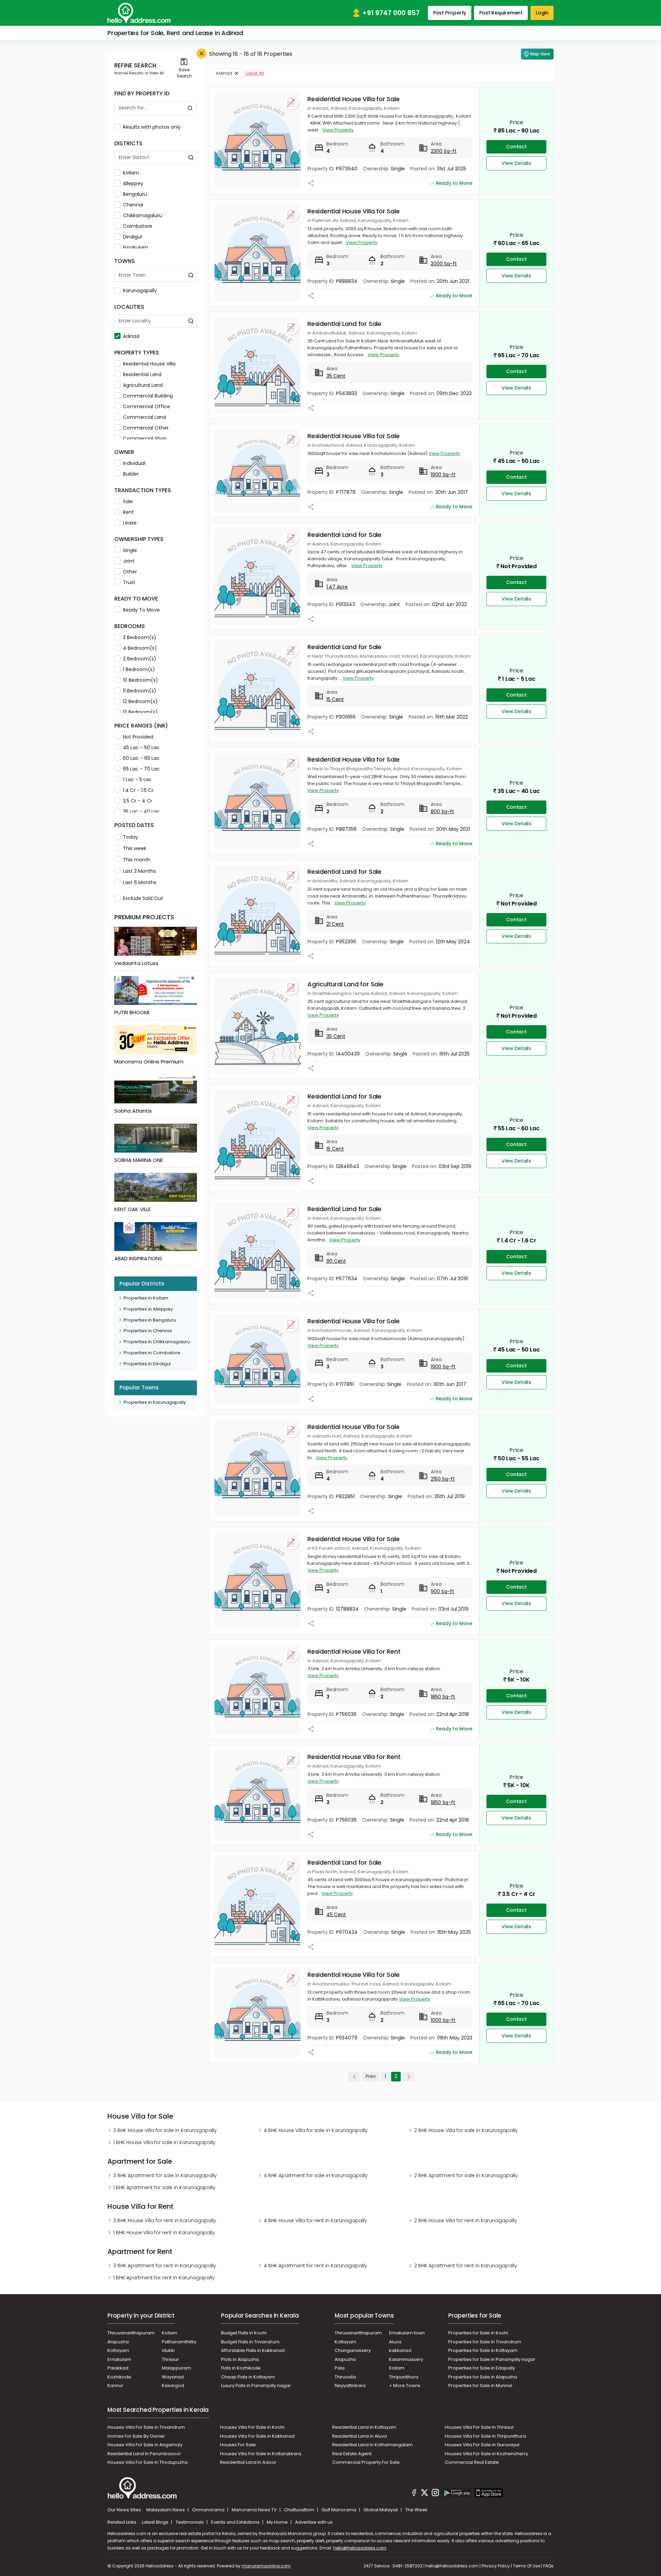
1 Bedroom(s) (139, 669)
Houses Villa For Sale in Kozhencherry (486, 2454)
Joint (129, 561)
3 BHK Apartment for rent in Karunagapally (165, 2266)
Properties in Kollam (146, 1298)
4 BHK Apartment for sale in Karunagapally (316, 2175)
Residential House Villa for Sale (354, 99)
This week (135, 848)
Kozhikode (119, 2377)
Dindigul (132, 237)
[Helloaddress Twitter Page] (424, 2494)
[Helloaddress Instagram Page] (435, 2494)
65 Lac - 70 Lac (141, 769)
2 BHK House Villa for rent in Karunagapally (466, 2220)
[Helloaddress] (139, 13)
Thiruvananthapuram (131, 2333)
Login (542, 13)
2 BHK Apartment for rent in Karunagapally (466, 2266)
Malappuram (176, 2368)
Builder (131, 474)
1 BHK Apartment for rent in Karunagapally (164, 2278)
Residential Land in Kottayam (364, 2427)
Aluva (395, 2342)
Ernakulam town (407, 2333)
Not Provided (138, 737)
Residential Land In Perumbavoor (144, 2454)
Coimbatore (138, 226)
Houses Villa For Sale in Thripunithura (485, 2436)
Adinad (131, 336)
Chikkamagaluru (143, 215)
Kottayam (118, 2350)
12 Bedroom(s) (140, 701)
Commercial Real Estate (472, 2462)
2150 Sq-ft (443, 1479)
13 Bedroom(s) (140, 712)
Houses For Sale (238, 2445)
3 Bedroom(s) (140, 637)
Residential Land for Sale (344, 324)
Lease (130, 523)
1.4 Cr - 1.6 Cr (138, 790)
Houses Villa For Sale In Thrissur (479, 2427)
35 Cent (336, 376)
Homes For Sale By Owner (136, 2436)
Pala (340, 2368)
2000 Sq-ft (444, 264)
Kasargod (173, 2386)
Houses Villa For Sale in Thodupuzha (148, 2462)
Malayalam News (166, 2510)
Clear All (255, 73)
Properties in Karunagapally (155, 1402)
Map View (540, 54)
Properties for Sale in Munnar (480, 2386)
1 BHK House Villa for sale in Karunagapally (164, 2142)
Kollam (131, 173)
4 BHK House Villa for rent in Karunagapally (315, 2220)
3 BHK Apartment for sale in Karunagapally (165, 2175)
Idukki (168, 2350)
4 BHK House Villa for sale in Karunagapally (316, 2130)
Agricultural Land (143, 385)
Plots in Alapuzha (240, 2359)
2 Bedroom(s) (140, 659)
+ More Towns (405, 2386)
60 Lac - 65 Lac (141, 758)
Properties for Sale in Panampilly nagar (492, 2359)
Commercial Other (146, 428)
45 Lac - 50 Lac (141, 748)
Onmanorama (209, 2510)
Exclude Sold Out (143, 898)
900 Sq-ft (442, 1591)
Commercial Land (144, 417)
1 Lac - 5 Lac (137, 780)
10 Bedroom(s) (140, 680)
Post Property (450, 13)
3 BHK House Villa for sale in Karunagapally (165, 2130)
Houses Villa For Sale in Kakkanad (257, 2436)
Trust (129, 582)
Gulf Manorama (339, 2510)
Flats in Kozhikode (241, 2368)
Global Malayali (381, 2510)
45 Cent (336, 1915)
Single (130, 550)
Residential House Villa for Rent (354, 1651)
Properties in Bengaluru (150, 1320)
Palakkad (118, 2368)
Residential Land (142, 374)
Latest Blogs (156, 2522)
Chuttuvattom (300, 2510)
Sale (128, 501)
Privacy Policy (496, 2566)
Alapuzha (118, 2342)
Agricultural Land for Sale (345, 984)
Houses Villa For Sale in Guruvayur (482, 2445)
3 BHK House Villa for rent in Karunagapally (165, 2220)
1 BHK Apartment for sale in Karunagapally (164, 2187)
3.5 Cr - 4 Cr (138, 801)
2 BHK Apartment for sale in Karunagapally (466, 2175)
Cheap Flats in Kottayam (248, 2377)
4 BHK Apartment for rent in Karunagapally (315, 2266)
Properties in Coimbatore (152, 1353)
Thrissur (170, 2359)
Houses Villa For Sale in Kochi (252, 2427)
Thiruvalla (345, 2377)
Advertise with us (314, 2522)
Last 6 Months (140, 882)
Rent (128, 512)
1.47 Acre (337, 587)
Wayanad (173, 2377)
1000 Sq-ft (443, 2020)
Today (130, 837)
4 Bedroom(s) (140, 648)
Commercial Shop (145, 438)
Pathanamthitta (179, 2342)
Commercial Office (146, 406)
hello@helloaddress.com (360, 2548)
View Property (338, 130)
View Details (516, 163)
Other (130, 572)
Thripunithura (404, 2377)
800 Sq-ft (442, 812)
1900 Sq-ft (443, 475)
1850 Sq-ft (443, 1697)
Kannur (115, 2386)
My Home (278, 2522)
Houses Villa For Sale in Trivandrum (146, 2427)
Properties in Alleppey (148, 1309)
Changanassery (353, 2350)
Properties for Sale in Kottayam (483, 2350)
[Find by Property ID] (190, 108)
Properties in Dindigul (147, 1364)
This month (137, 860)
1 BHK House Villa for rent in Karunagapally (164, 2233)
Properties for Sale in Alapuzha (483, 2377)
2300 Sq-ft (444, 151)
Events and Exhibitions (236, 2522)
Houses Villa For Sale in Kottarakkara (261, 2454)
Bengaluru (135, 194)
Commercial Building (148, 396)
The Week (416, 2510)
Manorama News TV (255, 2510)
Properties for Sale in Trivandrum (485, 2342)
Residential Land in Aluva (360, 2436)
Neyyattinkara (350, 2386)
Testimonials (190, 2522)
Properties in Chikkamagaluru (157, 1342)
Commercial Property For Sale (366, 2462)
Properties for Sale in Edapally (482, 2368)
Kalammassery (406, 2359)
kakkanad (400, 2350)
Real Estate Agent (352, 2454)
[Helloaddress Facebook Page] (414, 2494)
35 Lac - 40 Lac (141, 812)
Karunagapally (140, 290)
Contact (516, 147)
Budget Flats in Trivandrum (250, 2342)
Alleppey (133, 183)
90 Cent (336, 1261)
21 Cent (335, 924)
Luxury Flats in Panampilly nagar (256, 2386)
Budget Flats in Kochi (244, 2333)
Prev (371, 2076)
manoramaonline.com (266, 2566)
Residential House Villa (149, 364)
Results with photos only (152, 127)
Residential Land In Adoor (248, 2462)
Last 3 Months (139, 871)
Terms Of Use (527, 2566)
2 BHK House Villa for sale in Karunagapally (466, 2130)
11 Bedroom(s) (140, 691)
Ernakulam (135, 247)
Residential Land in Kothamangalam (373, 2445)
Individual (134, 463)
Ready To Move (141, 610)
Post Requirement (501, 13)
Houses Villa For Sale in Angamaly (145, 2445)
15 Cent (335, 699)
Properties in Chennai (148, 1331)
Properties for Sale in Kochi (478, 2333)
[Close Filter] (202, 54)
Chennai (133, 205)
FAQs (548, 2566)
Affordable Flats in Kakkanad (253, 2350)
